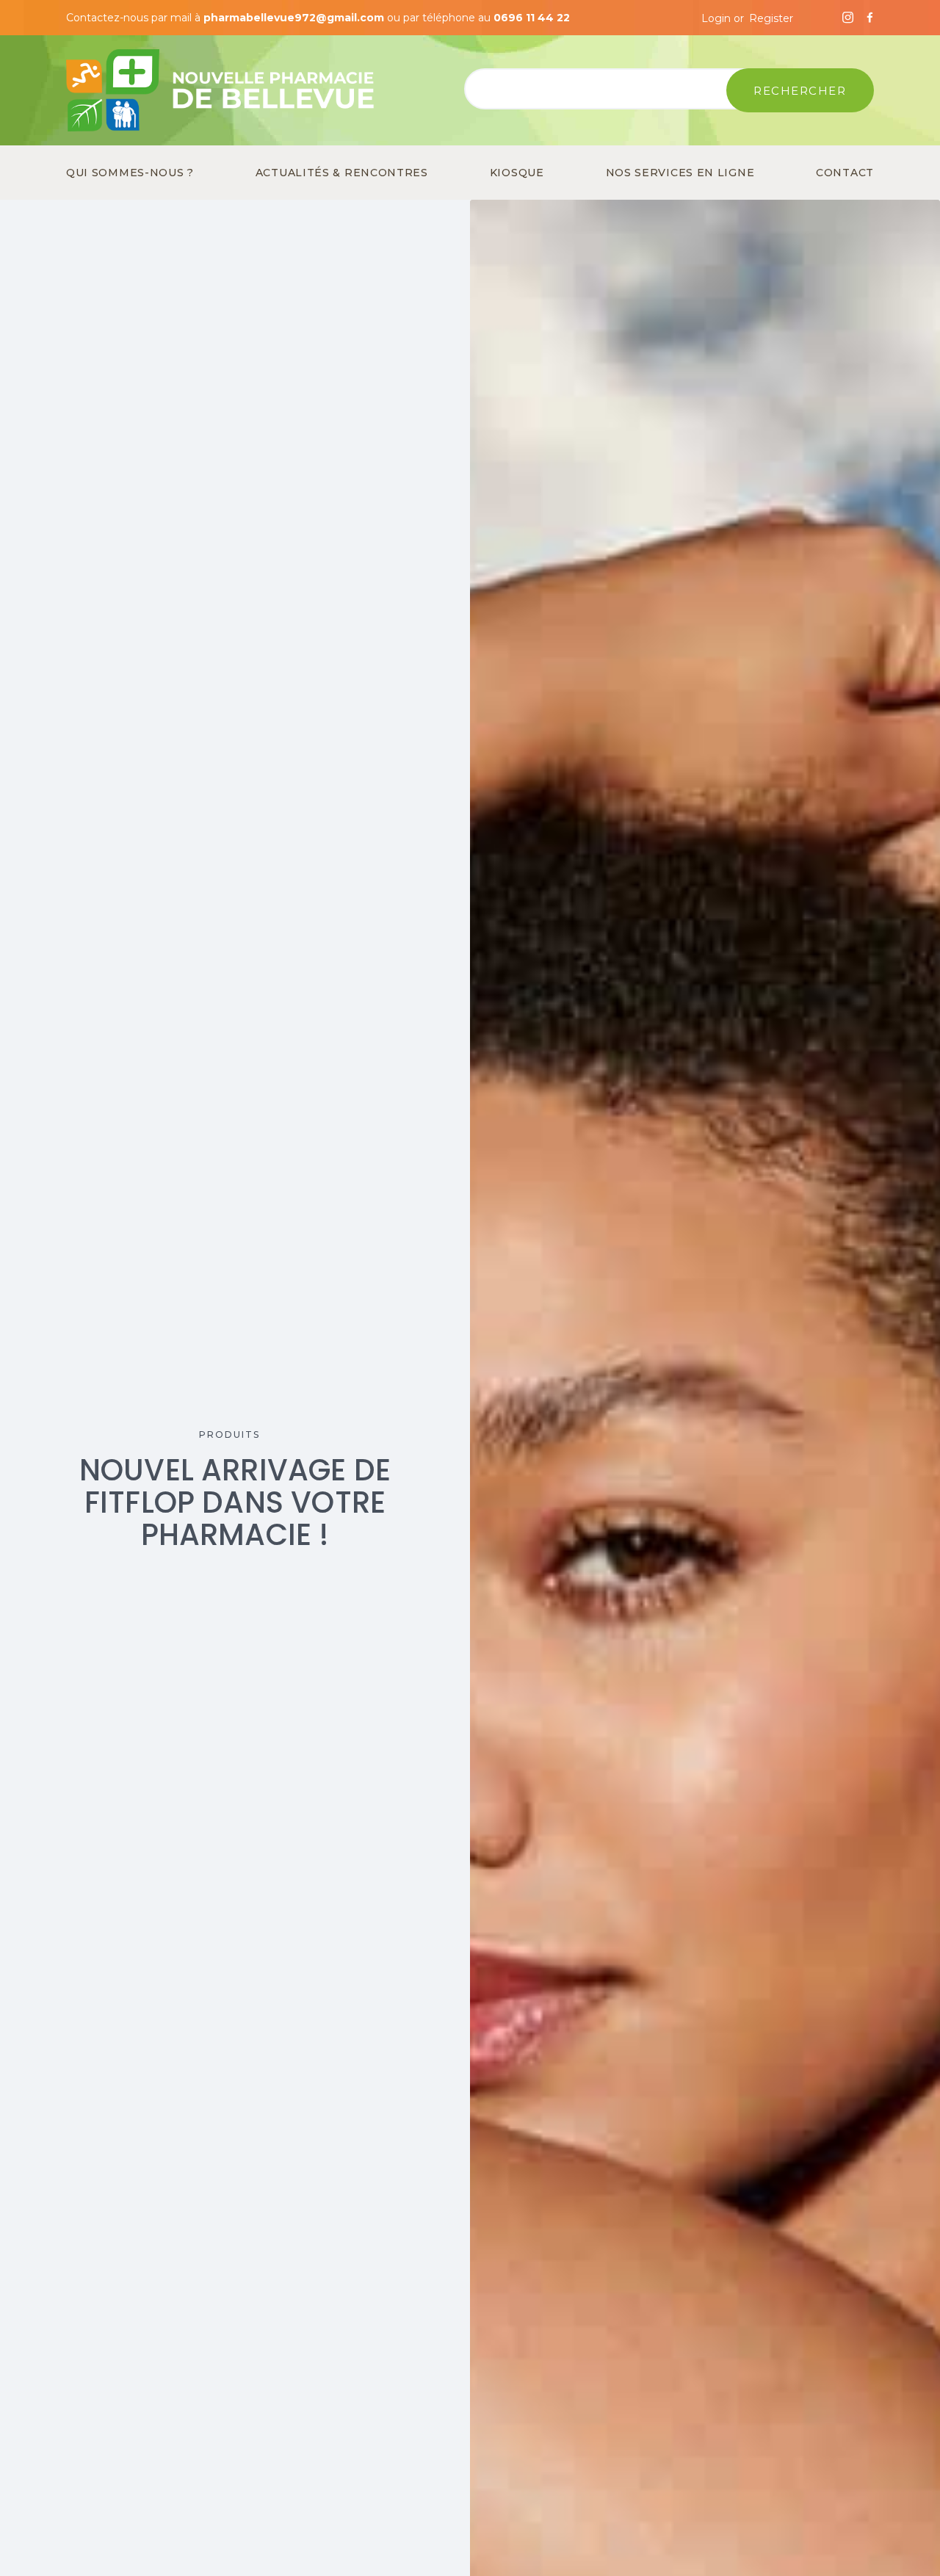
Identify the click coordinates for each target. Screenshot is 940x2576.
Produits (229, 1434)
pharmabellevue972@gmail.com (294, 18)
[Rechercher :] (614, 91)
